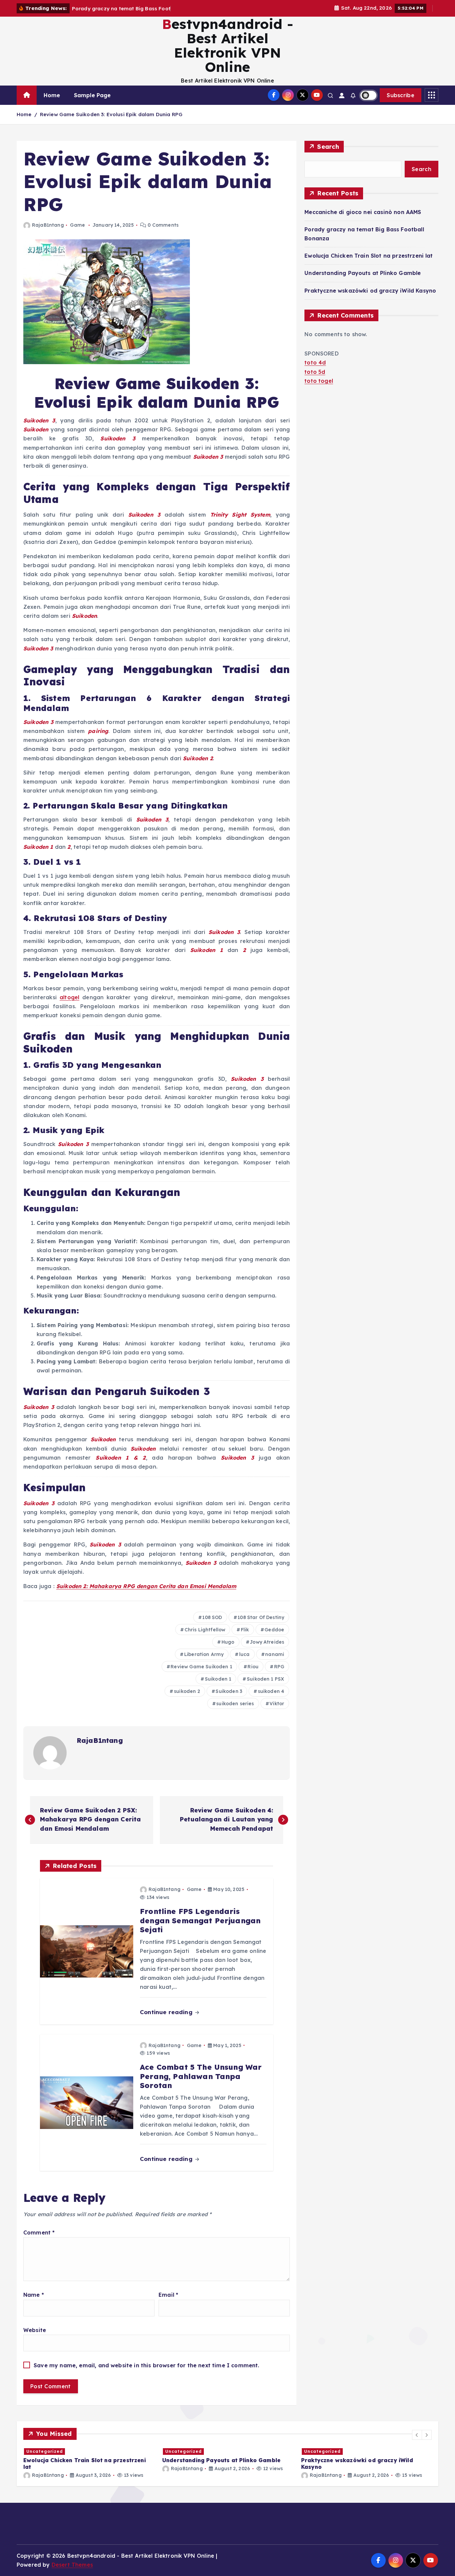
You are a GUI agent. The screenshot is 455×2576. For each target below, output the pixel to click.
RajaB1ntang (48, 225)
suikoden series (235, 1704)
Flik (245, 1630)
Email (168, 2295)
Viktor (277, 1704)
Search (328, 147)
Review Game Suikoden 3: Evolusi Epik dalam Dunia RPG (111, 114)
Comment (39, 2232)
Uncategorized (45, 2451)
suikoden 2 (187, 1691)
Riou (253, 1667)
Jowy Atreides (267, 1642)
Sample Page (92, 95)
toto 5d (315, 372)
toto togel (319, 381)
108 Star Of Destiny (261, 1617)
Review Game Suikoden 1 (201, 1667)
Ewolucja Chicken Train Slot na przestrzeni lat (369, 256)
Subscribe (401, 95)
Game (77, 225)
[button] (417, 2435)
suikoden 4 (271, 1691)
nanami (275, 1654)
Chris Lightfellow (205, 1630)
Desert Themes (72, 2565)
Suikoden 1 (218, 1679)
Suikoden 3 (229, 1691)
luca (244, 1654)
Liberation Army (204, 1654)
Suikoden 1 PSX (265, 1679)
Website (35, 2330)
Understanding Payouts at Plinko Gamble (363, 273)
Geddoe (274, 1630)
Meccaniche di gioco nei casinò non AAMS (363, 212)
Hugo (228, 1642)
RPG (279, 1667)
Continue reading (167, 2012)
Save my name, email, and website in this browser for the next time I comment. (146, 2365)
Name (34, 2295)
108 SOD (212, 1617)
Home (52, 95)
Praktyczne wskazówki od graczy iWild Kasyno (370, 291)
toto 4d (315, 362)
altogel (69, 997)
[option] (89, 2460)
